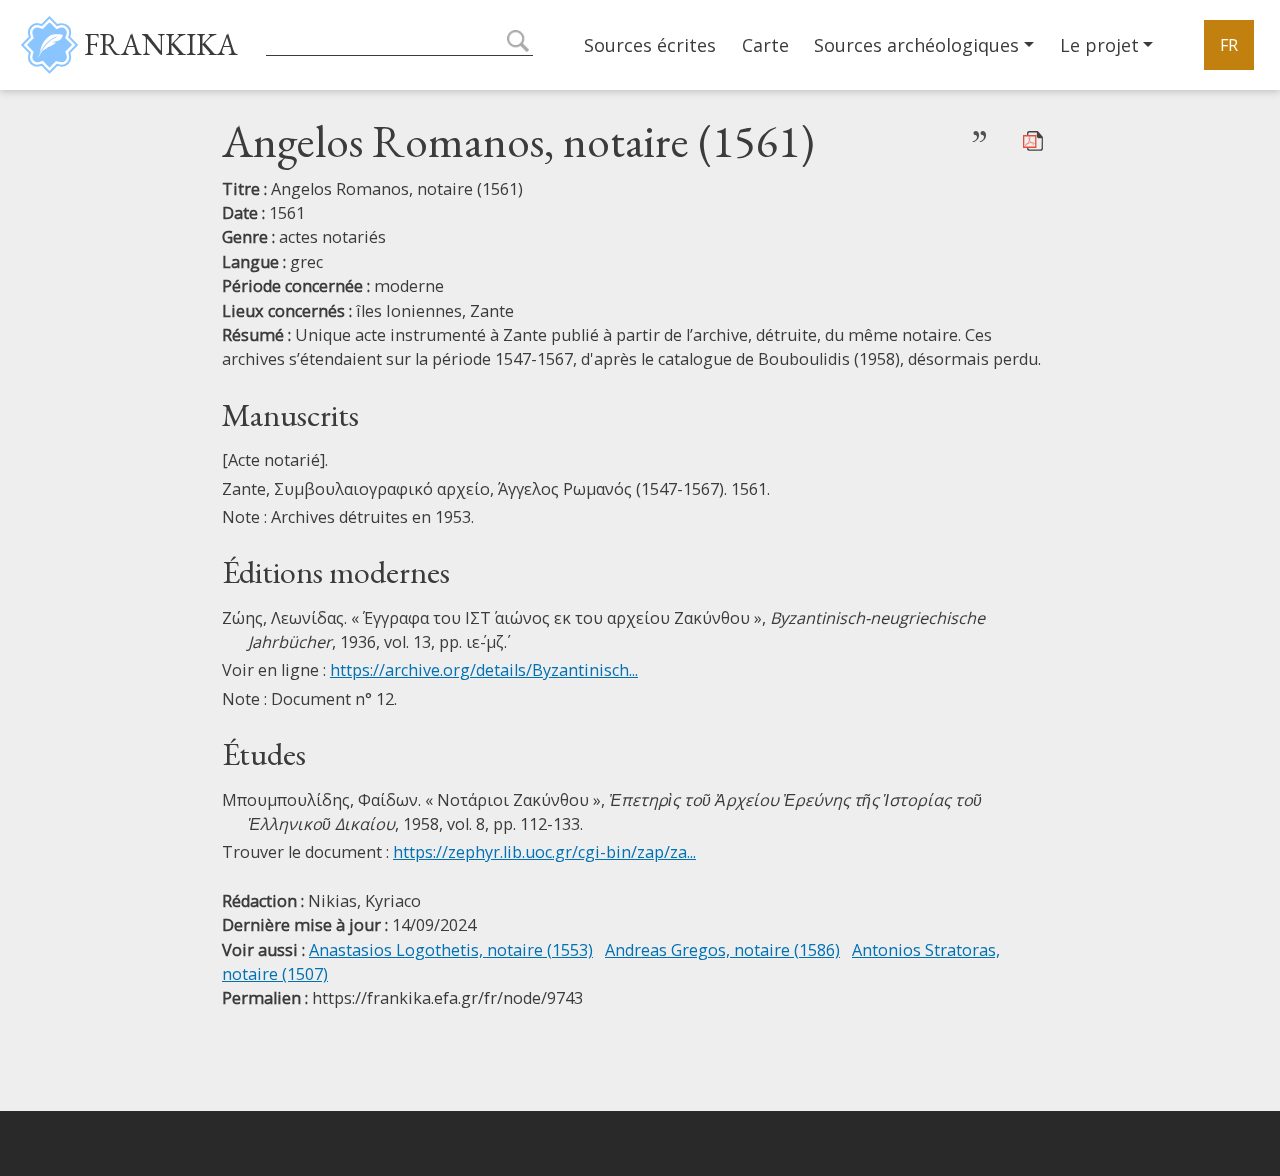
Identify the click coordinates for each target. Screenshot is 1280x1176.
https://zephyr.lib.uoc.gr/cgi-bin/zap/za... (544, 852)
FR (1229, 45)
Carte (765, 45)
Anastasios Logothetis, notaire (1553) (451, 950)
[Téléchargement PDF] (1033, 139)
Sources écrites (650, 45)
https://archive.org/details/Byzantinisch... (484, 670)
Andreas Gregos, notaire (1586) (722, 950)
